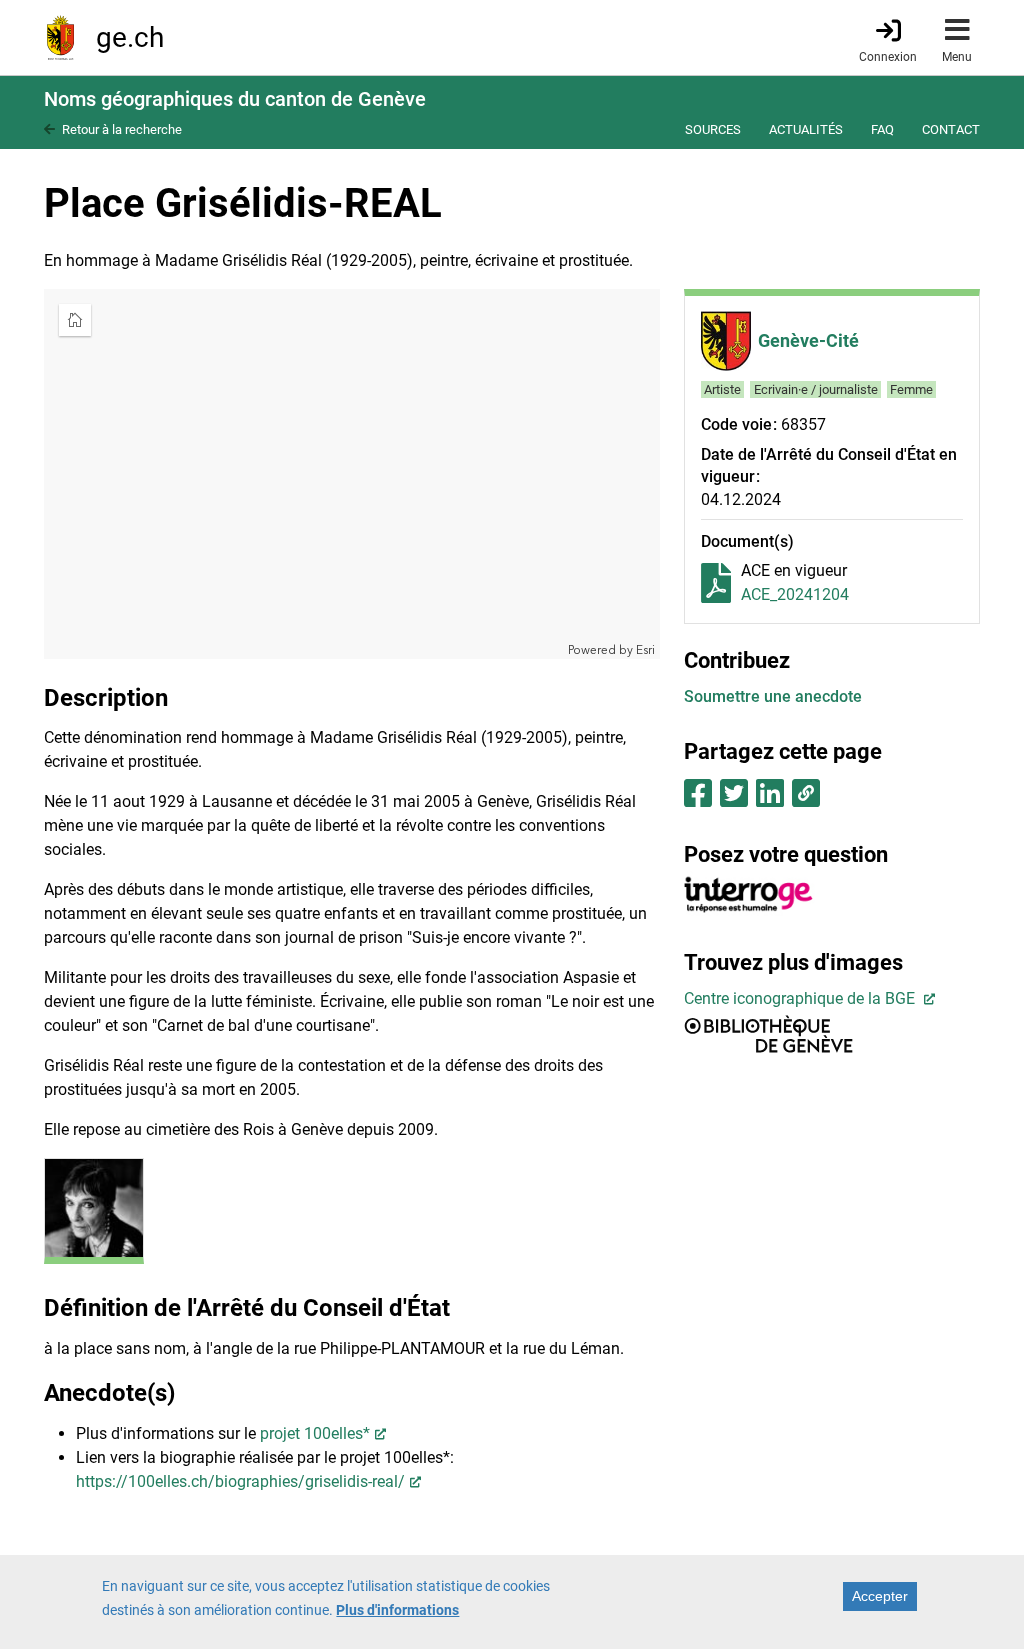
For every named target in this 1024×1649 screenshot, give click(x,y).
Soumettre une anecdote (773, 696)
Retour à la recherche (122, 129)
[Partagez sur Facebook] (698, 799)
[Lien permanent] (805, 799)
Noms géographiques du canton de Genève (235, 99)
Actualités (806, 129)
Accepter (880, 1596)
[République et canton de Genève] (60, 37)
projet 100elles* (315, 1433)
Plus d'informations (397, 1610)
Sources (713, 129)
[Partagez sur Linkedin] (770, 799)
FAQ (882, 129)
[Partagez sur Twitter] (734, 799)
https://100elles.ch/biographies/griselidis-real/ (240, 1481)
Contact (951, 129)
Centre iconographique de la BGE (801, 998)
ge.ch (130, 37)
